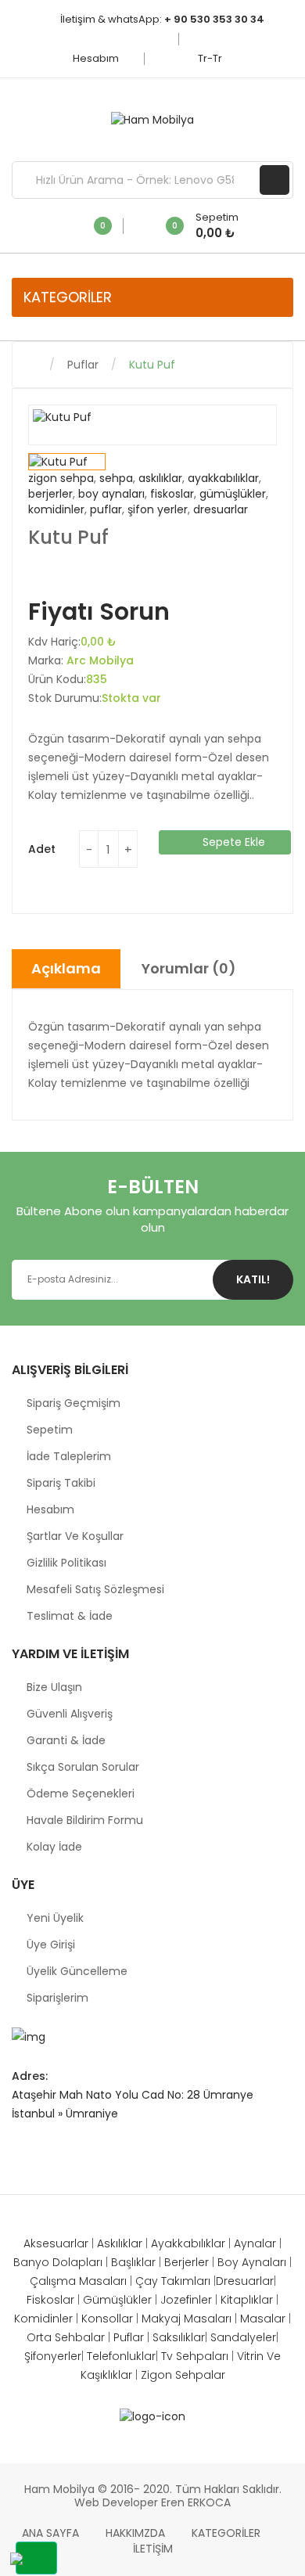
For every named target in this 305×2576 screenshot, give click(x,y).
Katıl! (253, 1279)
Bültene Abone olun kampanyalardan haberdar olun (152, 1219)
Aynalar (255, 2243)
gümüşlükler (233, 494)
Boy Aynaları (253, 2262)
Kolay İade (54, 1847)
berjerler (50, 494)
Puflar (83, 365)
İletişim (153, 2549)
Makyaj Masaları (188, 2319)
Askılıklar (120, 2243)
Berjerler (188, 2262)
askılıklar (160, 478)
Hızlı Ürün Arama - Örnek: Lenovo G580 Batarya (274, 180)
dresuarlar (221, 509)
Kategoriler (226, 2533)
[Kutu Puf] (67, 462)
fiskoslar (172, 494)
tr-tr (211, 58)
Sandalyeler (243, 2337)
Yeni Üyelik (55, 1918)
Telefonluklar (121, 2356)
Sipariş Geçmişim (74, 1403)
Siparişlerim (57, 1998)
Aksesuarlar (56, 2243)
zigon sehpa (61, 478)
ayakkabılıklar (223, 478)
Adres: (30, 2076)
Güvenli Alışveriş (70, 1714)
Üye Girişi (51, 1945)
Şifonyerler (53, 2356)
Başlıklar (135, 2262)
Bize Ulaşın (54, 1687)
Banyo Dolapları (59, 2262)
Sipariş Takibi (61, 1483)
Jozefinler (186, 2300)
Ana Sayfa (50, 2533)
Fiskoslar (50, 2300)
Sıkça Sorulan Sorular (83, 1767)
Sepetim (50, 1430)
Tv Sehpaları (196, 2356)
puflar (106, 509)
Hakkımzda (135, 2533)
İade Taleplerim (69, 1456)
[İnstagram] (19, 2150)
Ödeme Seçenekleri (81, 1793)
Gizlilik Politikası (66, 1563)
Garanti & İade (66, 1740)
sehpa (116, 478)
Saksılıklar (179, 2337)
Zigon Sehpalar (183, 2375)
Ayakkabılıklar (188, 2243)
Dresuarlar (245, 2281)
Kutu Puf (152, 365)
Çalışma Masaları (80, 2281)
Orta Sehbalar (67, 2337)
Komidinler (43, 2319)
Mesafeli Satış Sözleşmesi (95, 1589)
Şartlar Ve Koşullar (75, 1536)
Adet (42, 849)
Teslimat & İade (70, 1616)
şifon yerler (158, 509)
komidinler (56, 509)
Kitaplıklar (247, 2300)
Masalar (263, 2319)
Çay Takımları (174, 2281)
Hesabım (97, 58)
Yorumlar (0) (189, 968)
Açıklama (66, 968)
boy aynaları (111, 494)
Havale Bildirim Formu (85, 1820)
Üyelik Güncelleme (77, 1971)
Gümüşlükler (117, 2300)
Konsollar (107, 2319)
